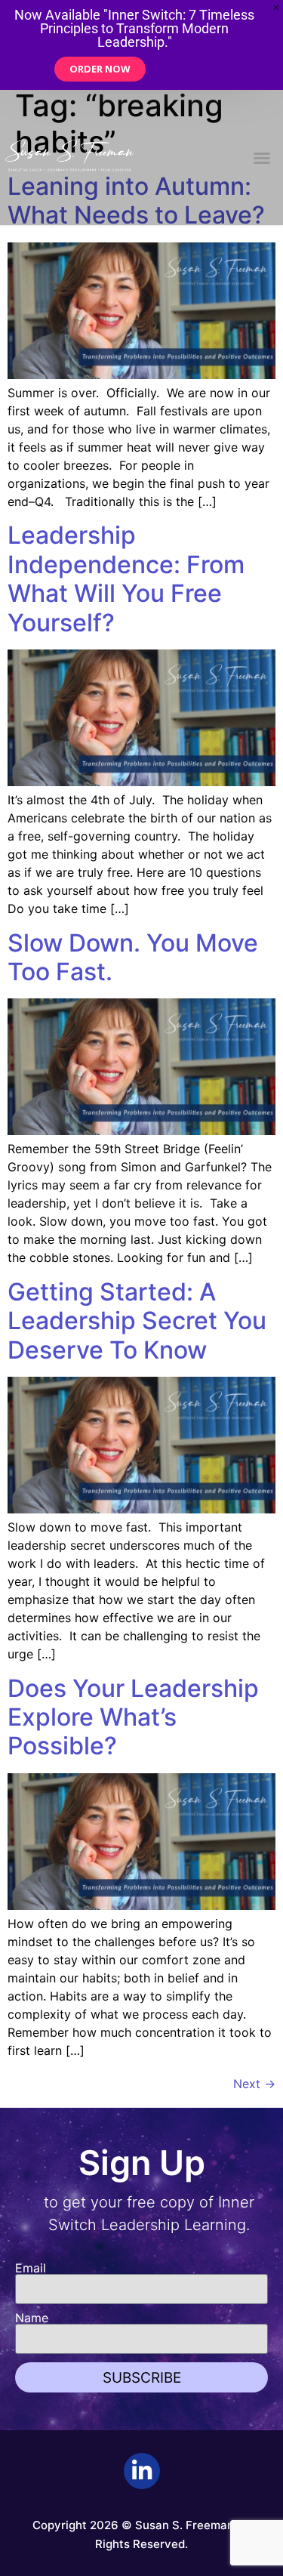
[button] (262, 158)
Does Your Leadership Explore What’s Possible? (133, 1717)
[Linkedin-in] (142, 2471)
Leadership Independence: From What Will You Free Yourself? (126, 578)
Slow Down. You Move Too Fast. (133, 957)
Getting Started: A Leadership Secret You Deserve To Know (137, 1321)
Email (31, 2268)
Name (32, 2318)
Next (254, 2084)
